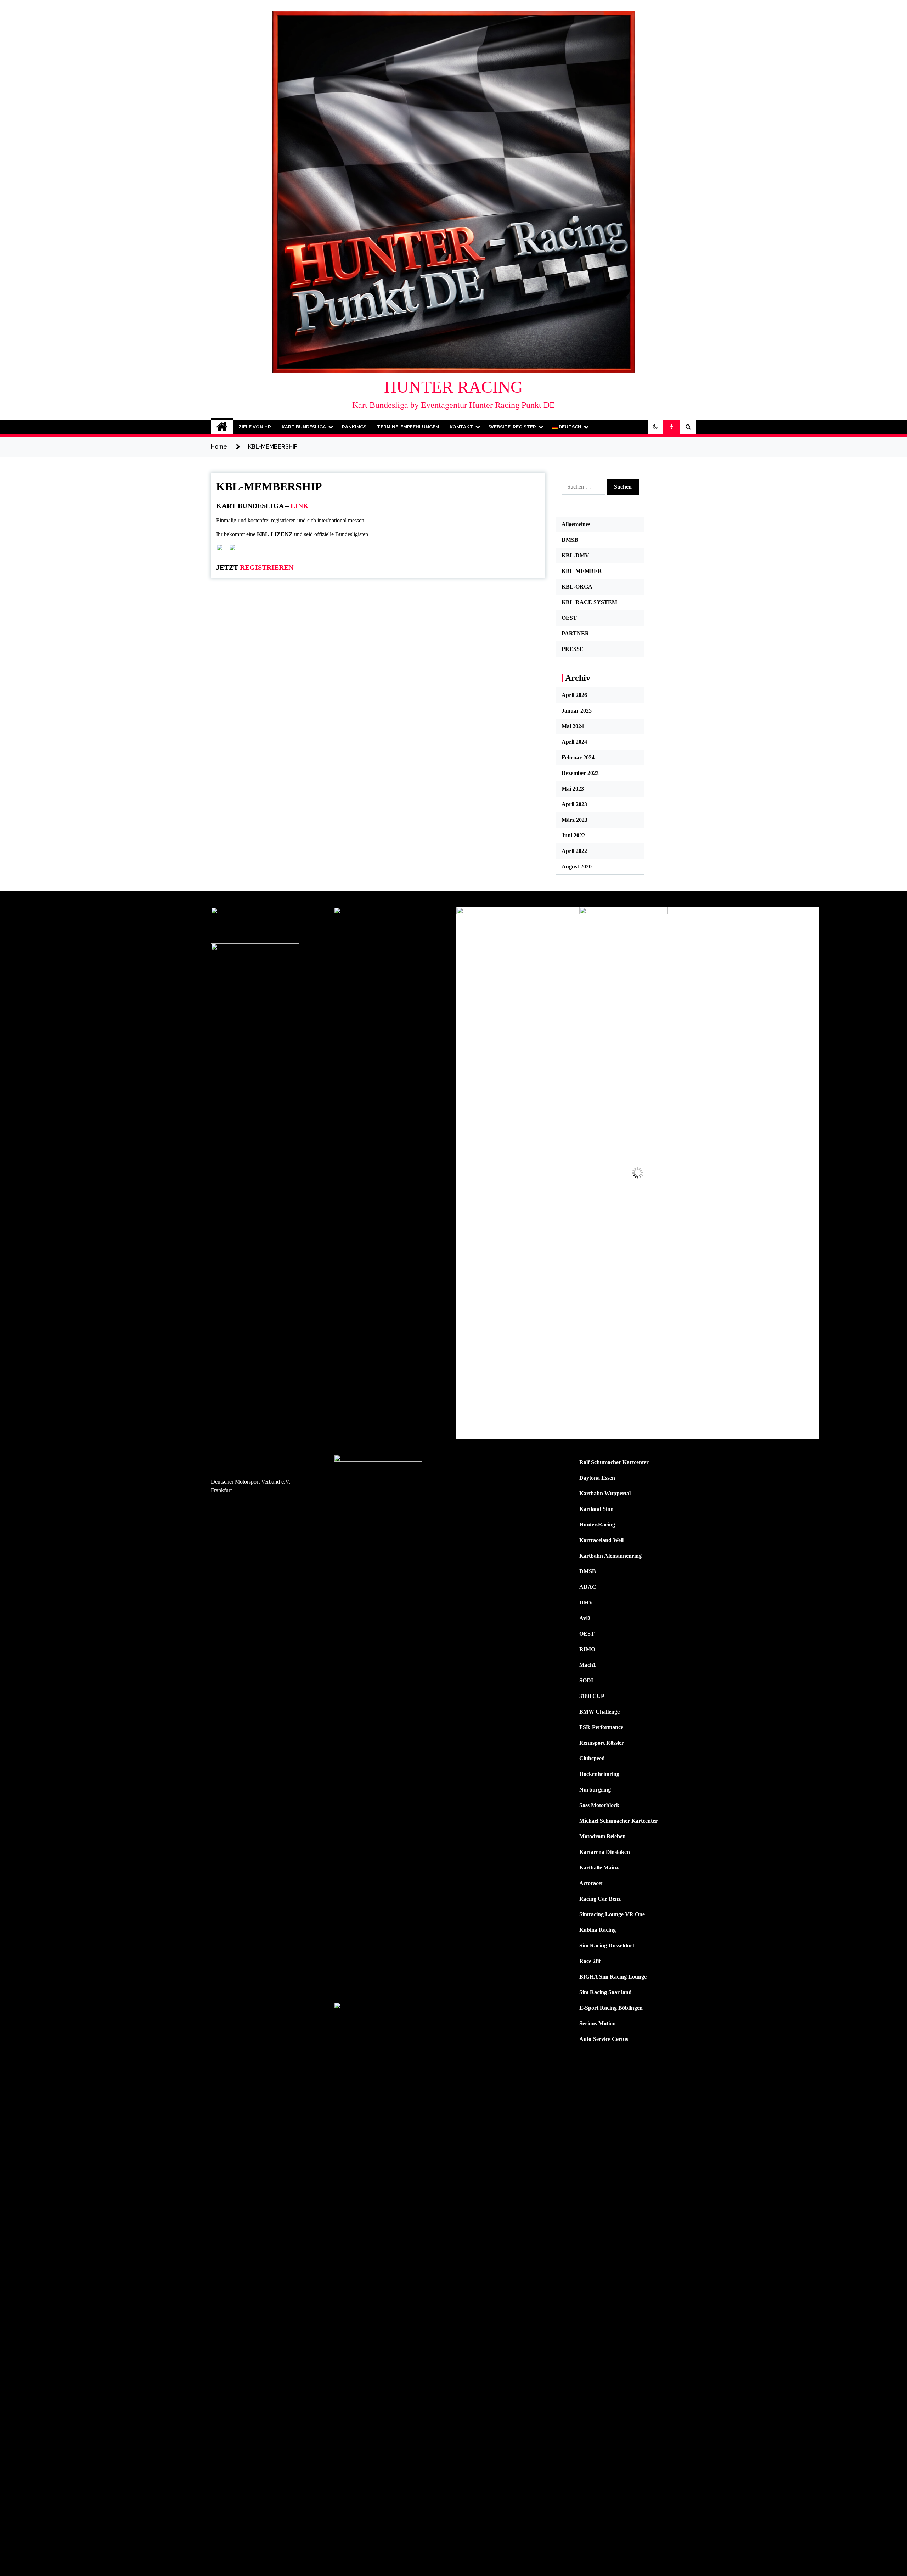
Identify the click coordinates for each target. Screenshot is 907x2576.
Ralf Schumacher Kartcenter (614, 1462)
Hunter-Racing (597, 1525)
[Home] (222, 427)
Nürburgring (595, 1790)
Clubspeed (592, 1758)
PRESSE (573, 649)
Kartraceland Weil (601, 1540)
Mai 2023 (573, 789)
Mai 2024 (573, 726)
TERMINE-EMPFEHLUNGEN (408, 427)
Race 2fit (590, 1961)
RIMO (587, 1649)
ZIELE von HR (255, 427)
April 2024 (574, 742)
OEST (569, 618)
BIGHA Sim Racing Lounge (613, 1977)
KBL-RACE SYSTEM (589, 602)
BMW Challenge (599, 1712)
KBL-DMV (575, 555)
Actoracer (591, 1883)
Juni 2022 (573, 835)
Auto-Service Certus (604, 2039)
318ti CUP (592, 1696)
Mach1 (588, 1665)
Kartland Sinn (596, 1509)
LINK (300, 506)
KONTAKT (461, 427)
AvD (585, 1618)
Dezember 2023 (580, 773)
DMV (586, 1602)
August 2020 (577, 867)
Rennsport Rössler (602, 1743)
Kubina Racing (598, 1930)
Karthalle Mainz (599, 1868)
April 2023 (574, 804)
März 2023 (574, 820)
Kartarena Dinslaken (605, 1852)
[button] (655, 427)
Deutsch (570, 427)
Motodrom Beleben (602, 1836)
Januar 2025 (577, 711)
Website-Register (512, 427)
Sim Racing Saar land (605, 1992)
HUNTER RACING (453, 387)
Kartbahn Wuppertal (605, 1493)
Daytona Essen (597, 1478)
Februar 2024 (578, 757)
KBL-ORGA (577, 587)
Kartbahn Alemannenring (610, 1556)
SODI (586, 1680)
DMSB (570, 540)
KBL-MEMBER (582, 571)
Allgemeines (576, 524)
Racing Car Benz (600, 1899)
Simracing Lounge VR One (612, 1914)
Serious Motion (598, 2023)
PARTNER (575, 633)
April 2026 (574, 695)
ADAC (588, 1587)
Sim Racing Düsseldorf (607, 1945)
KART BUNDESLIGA (304, 427)
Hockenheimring (599, 1774)
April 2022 (574, 851)
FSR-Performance (601, 1727)
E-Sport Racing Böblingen (611, 2008)
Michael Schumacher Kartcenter (618, 1821)
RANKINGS (354, 427)
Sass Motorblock (599, 1805)
